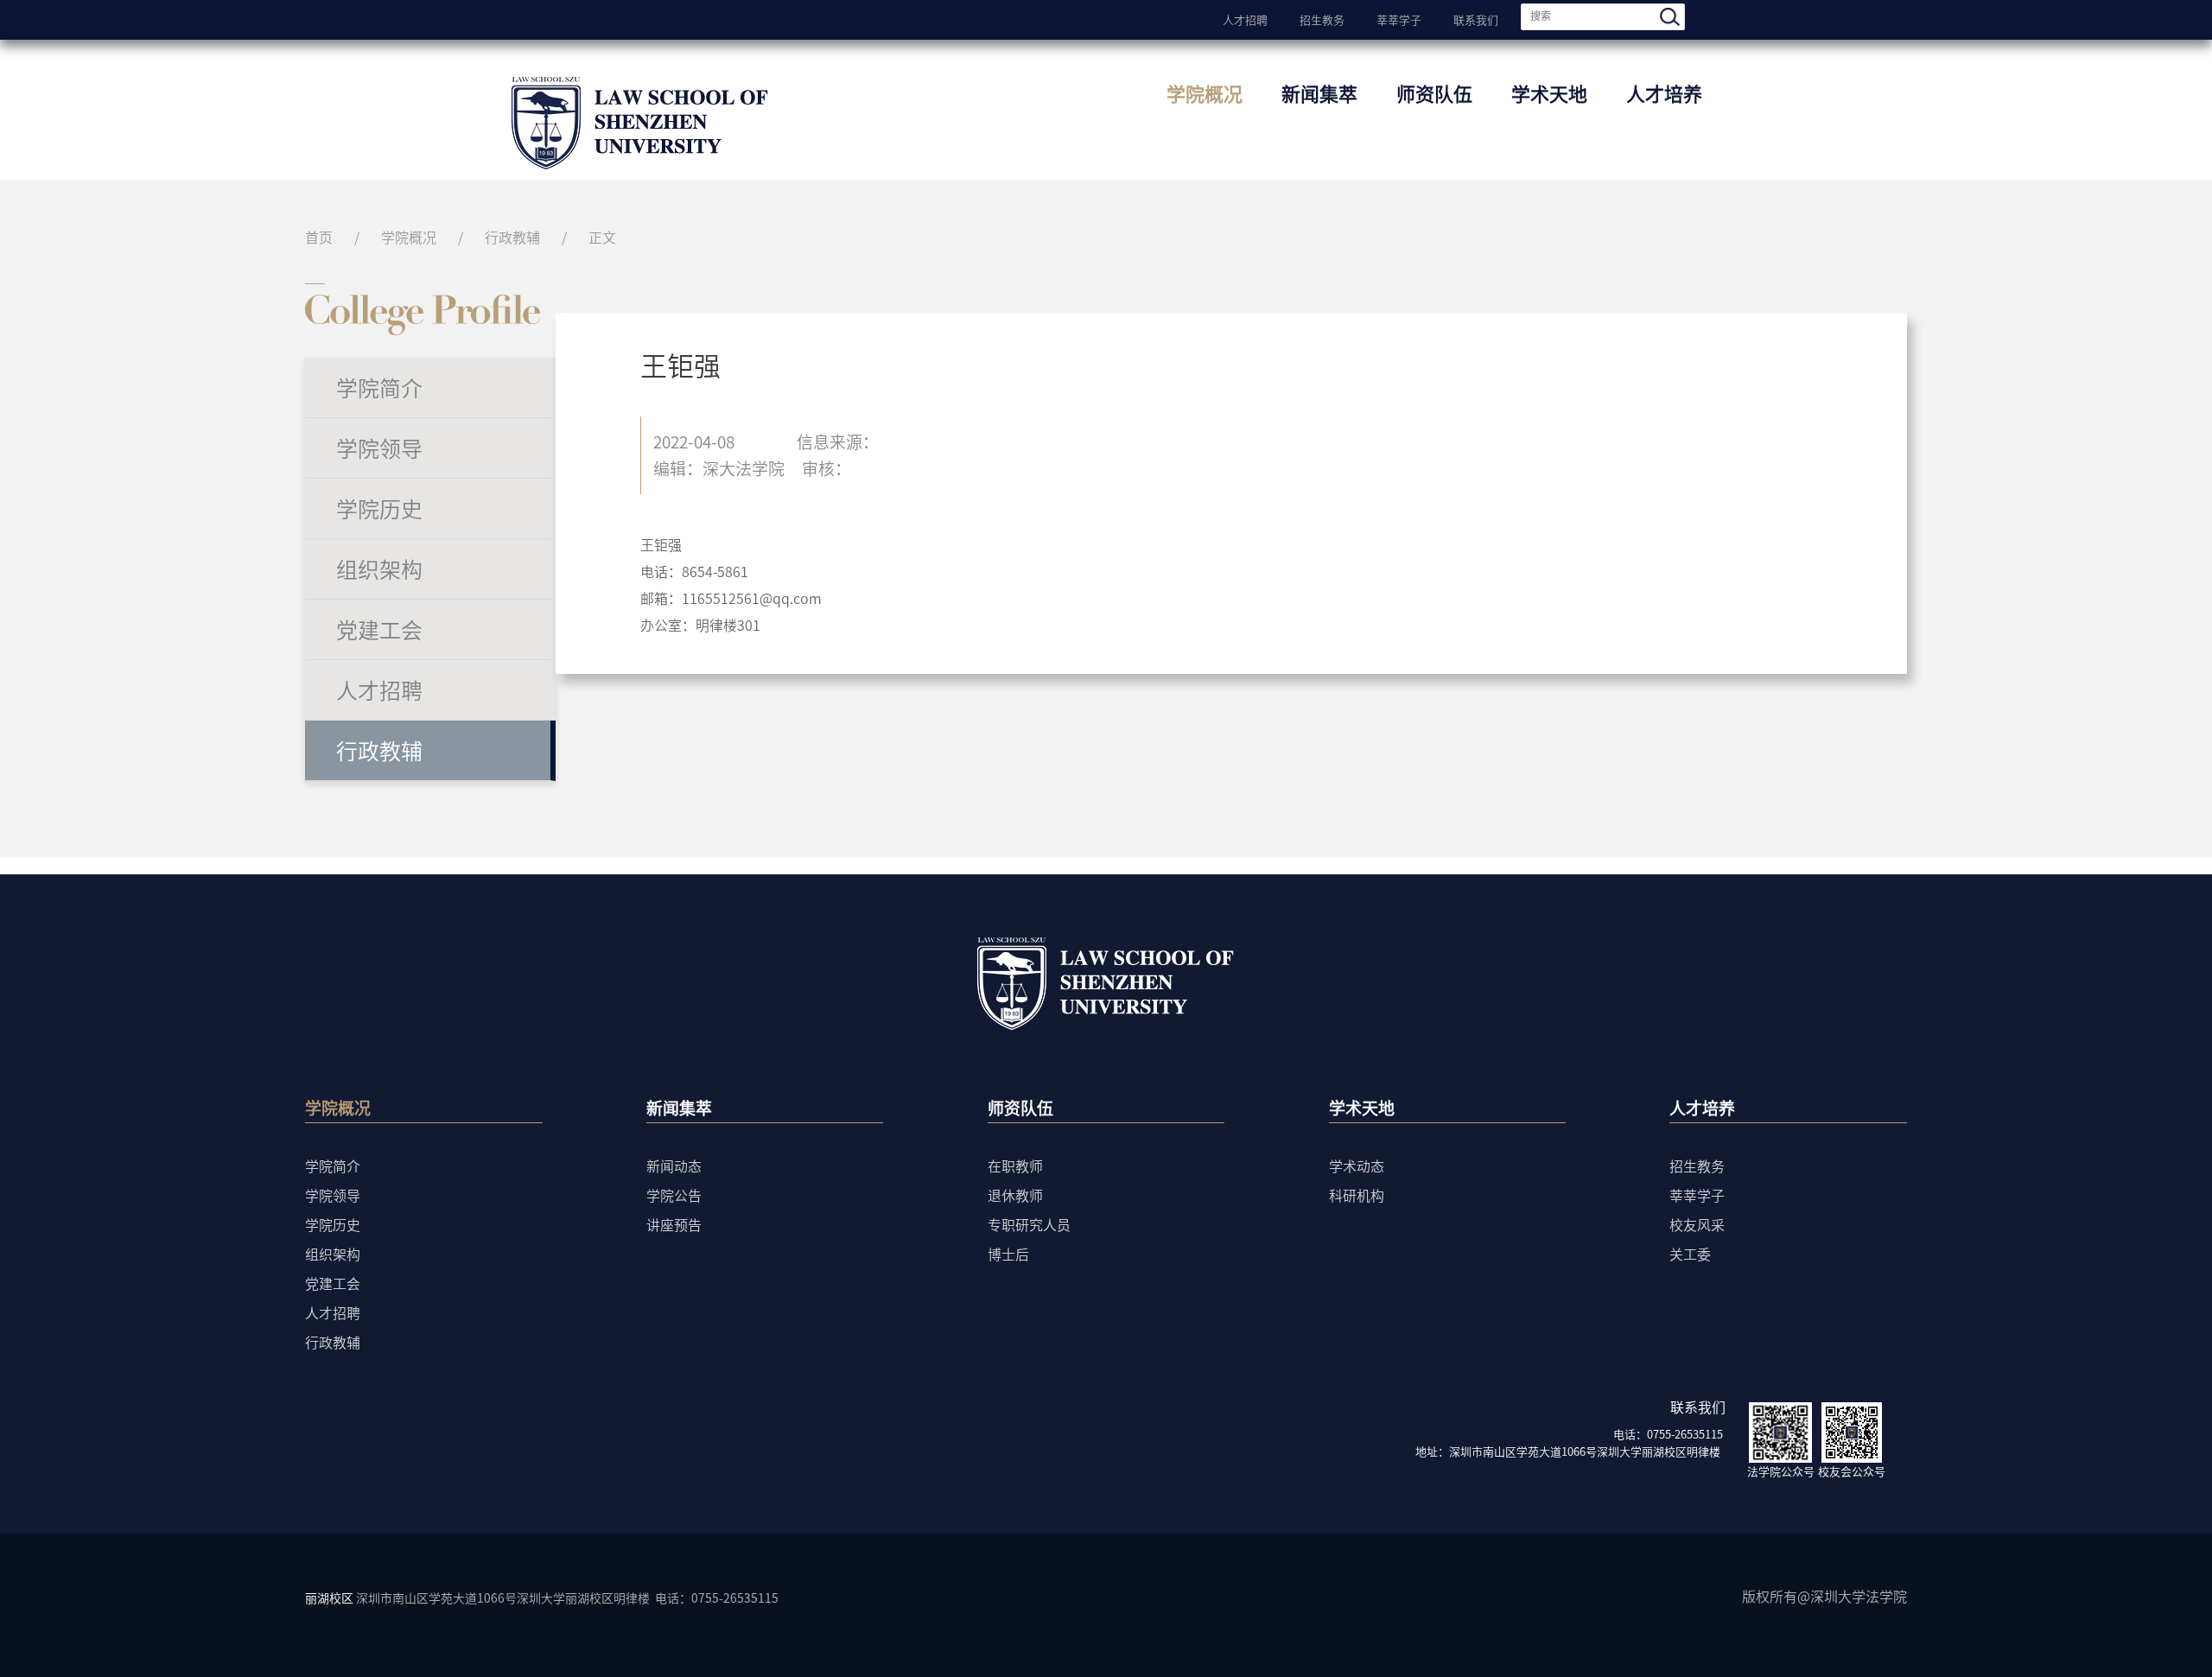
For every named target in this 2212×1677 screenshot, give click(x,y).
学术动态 (1357, 1166)
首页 (319, 237)
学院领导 (379, 448)
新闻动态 (674, 1166)
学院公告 (674, 1195)
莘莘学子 (1399, 18)
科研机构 (1357, 1195)
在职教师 (1015, 1166)
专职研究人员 (1029, 1224)
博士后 (1008, 1254)
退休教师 (1015, 1195)
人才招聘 (1245, 18)
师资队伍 (1434, 93)
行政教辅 (512, 237)
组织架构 (379, 569)
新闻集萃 (1319, 93)
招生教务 (1322, 18)
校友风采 (1697, 1224)
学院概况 (1205, 93)
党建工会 (379, 629)
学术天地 (1549, 93)
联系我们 (1476, 18)
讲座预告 (674, 1224)
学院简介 (379, 387)
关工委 (1690, 1254)
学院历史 (379, 508)
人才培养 (1664, 93)
